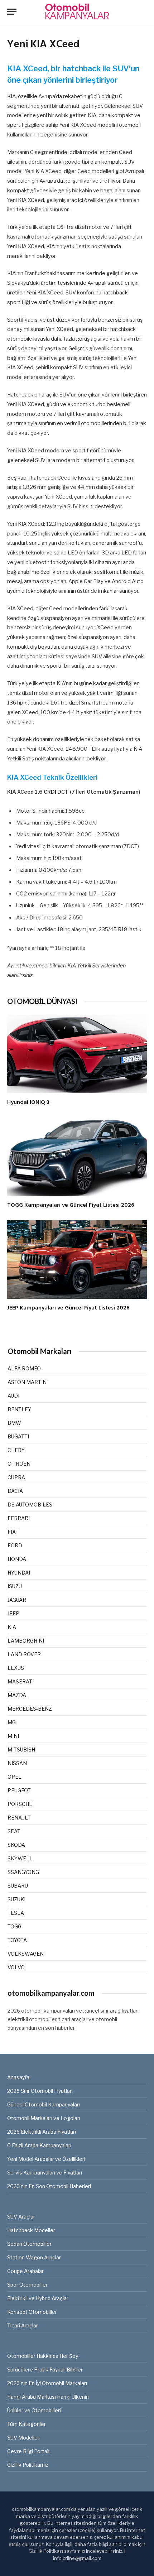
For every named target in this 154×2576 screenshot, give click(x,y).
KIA (12, 1627)
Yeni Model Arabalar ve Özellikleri (46, 2159)
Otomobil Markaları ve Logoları (44, 2118)
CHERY (16, 1450)
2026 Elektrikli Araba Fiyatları (42, 2132)
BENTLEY (19, 1409)
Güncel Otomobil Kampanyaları (44, 2104)
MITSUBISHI (22, 1750)
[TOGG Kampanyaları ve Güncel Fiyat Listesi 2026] (77, 1157)
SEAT (14, 1831)
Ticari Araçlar (23, 2325)
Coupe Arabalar (25, 2271)
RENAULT (19, 1818)
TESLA (16, 1913)
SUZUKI (16, 1899)
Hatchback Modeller (31, 2230)
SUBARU (18, 1886)
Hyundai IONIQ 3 (28, 1102)
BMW (14, 1423)
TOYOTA (17, 1940)
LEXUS (16, 1668)
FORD (15, 1545)
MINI (13, 1736)
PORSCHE (20, 1804)
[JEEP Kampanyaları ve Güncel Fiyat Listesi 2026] (77, 1260)
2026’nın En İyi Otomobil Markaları (47, 2383)
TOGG (15, 1926)
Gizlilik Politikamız (28, 2465)
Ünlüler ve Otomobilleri (34, 2410)
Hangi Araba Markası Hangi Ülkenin (48, 2397)
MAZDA (17, 1695)
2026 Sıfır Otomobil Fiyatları (40, 2091)
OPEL (15, 1777)
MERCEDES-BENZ (30, 1709)
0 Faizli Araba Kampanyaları (39, 2145)
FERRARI (19, 1518)
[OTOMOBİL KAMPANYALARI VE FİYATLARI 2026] (77, 12)
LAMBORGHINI (26, 1641)
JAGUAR (17, 1600)
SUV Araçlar (21, 2217)
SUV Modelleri (24, 2438)
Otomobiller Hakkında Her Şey (43, 2356)
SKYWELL (20, 1858)
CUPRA (16, 1477)
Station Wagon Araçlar (34, 2257)
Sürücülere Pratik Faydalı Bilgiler (45, 2370)
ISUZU (15, 1586)
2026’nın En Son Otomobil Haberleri (49, 2186)
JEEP (13, 1613)
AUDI (13, 1396)
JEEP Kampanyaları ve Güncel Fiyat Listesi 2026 (68, 1308)
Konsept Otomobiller (32, 2312)
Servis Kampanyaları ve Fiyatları (45, 2173)
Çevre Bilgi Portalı (28, 2451)
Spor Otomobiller (27, 2285)
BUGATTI (18, 1436)
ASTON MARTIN (27, 1382)
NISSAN (17, 1763)
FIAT (13, 1532)
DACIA (15, 1491)
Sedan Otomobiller (29, 2244)
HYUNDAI (19, 1573)
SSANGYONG (23, 1872)
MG (12, 1722)
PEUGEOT (19, 1790)
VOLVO (16, 1967)
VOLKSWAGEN (26, 1954)
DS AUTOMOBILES (30, 1505)
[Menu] (12, 12)
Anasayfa (18, 2077)
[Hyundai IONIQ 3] (77, 1054)
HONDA (17, 1559)
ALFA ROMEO (24, 1368)
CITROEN (19, 1464)
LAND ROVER (24, 1654)
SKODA (16, 1845)
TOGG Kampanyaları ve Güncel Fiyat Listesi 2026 (71, 1205)
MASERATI (21, 1681)
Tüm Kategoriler (27, 2424)
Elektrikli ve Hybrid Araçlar (38, 2298)
